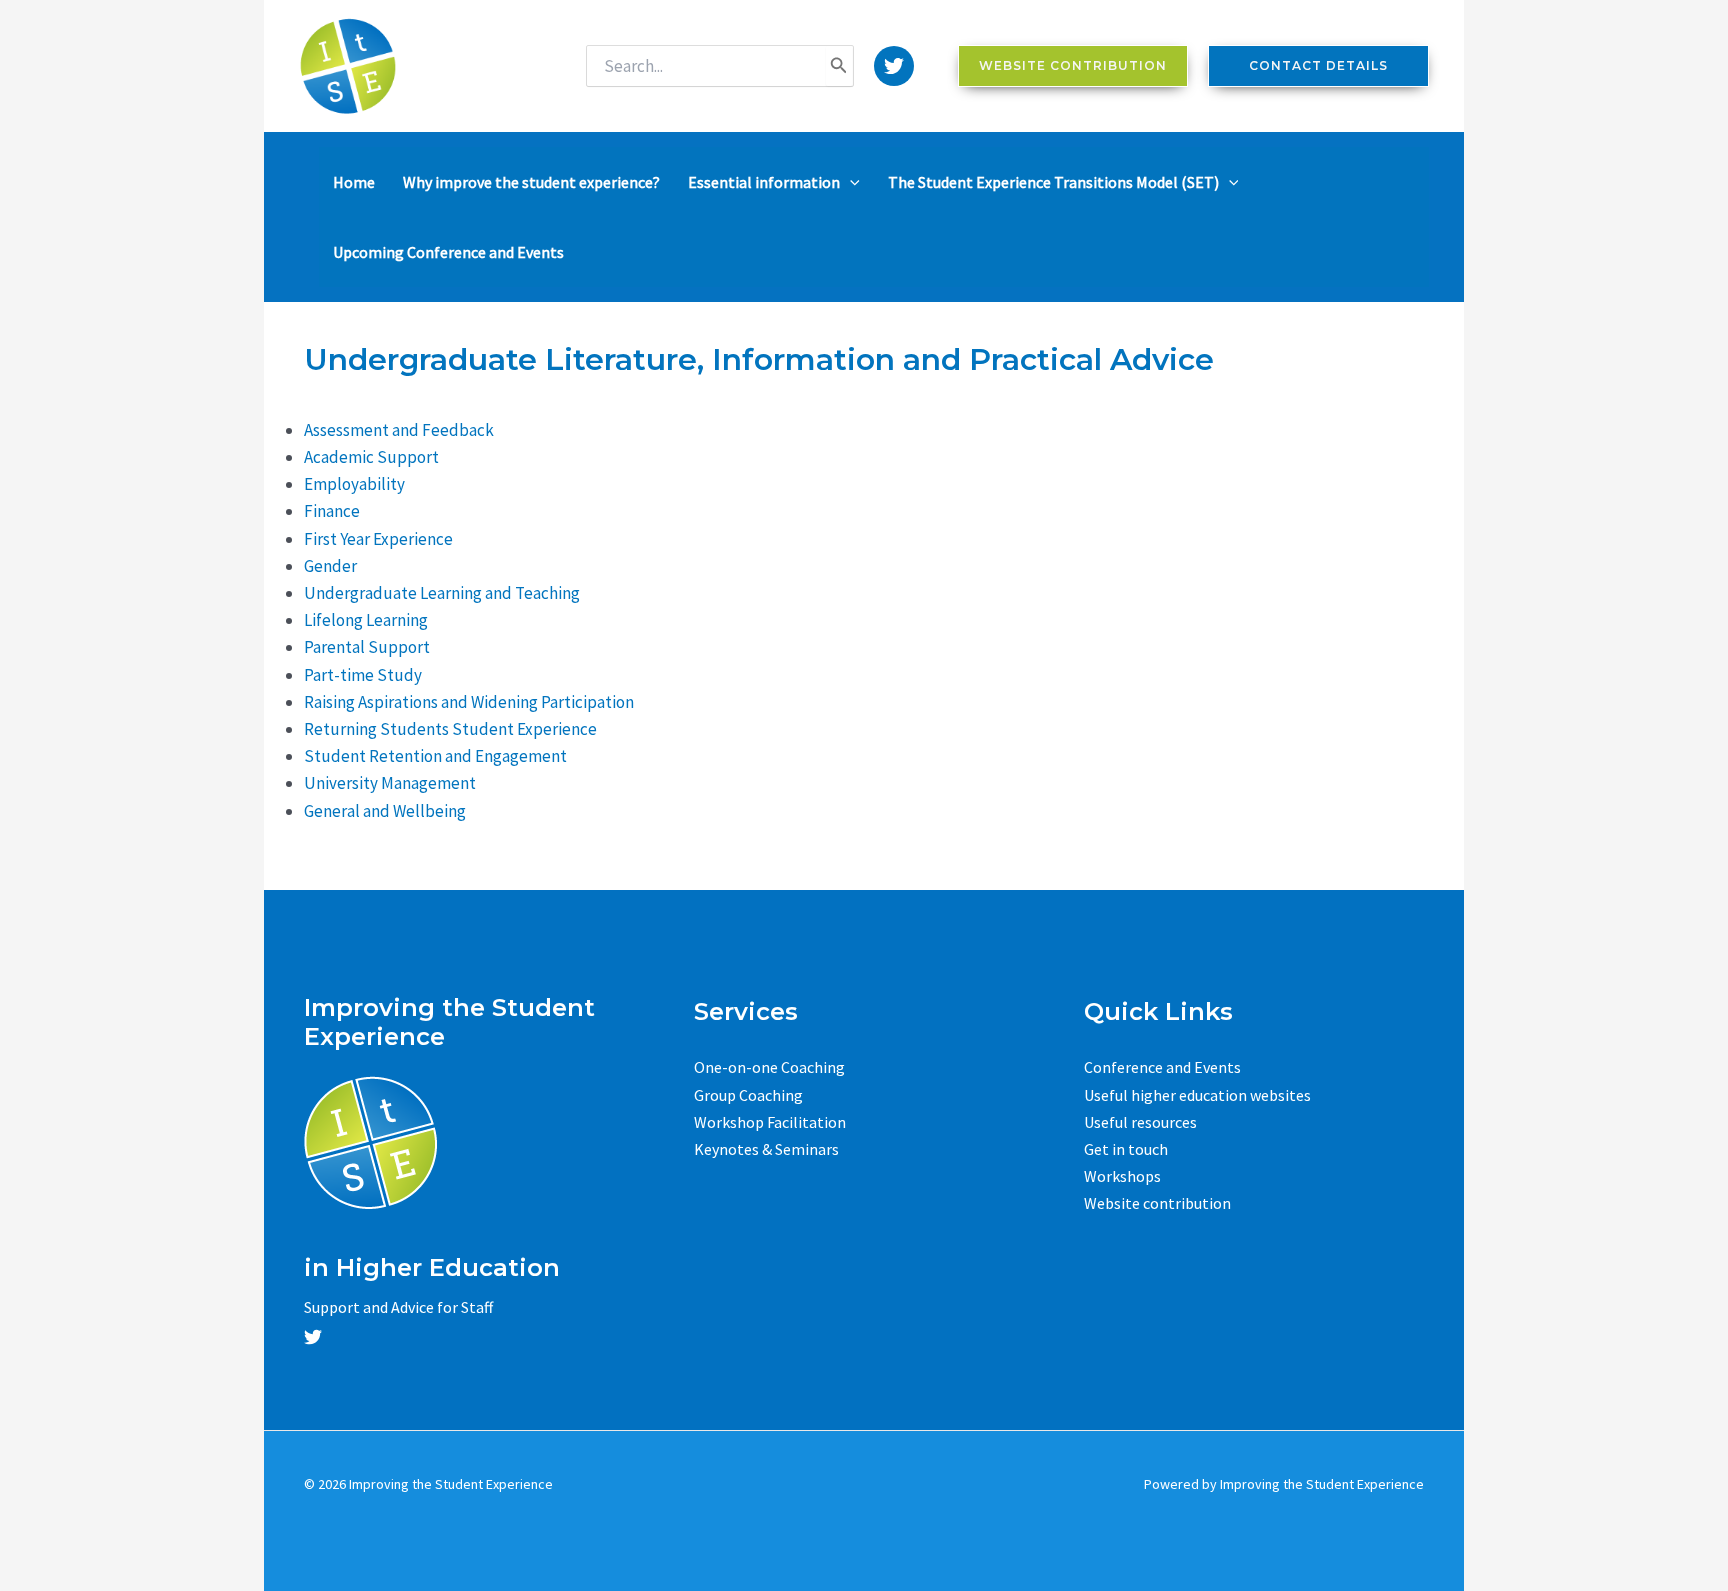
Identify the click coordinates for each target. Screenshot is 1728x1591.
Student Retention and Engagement (435, 756)
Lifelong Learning (366, 620)
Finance (332, 511)
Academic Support (371, 457)
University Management (390, 783)
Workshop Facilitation (770, 1122)
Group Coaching (748, 1095)
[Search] (839, 66)
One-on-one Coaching (769, 1067)
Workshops (1122, 1176)
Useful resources (1140, 1122)
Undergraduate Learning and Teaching (442, 593)
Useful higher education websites (1197, 1095)
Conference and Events (1162, 1067)
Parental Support (367, 647)
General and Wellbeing (385, 811)
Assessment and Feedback (399, 430)
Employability (354, 484)
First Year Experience (378, 539)
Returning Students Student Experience (450, 729)
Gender (330, 566)
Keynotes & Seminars (766, 1149)
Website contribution (1157, 1203)
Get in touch (1126, 1149)
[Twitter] (894, 66)
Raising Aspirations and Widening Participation (469, 702)
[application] (850, 182)
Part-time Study (363, 675)
